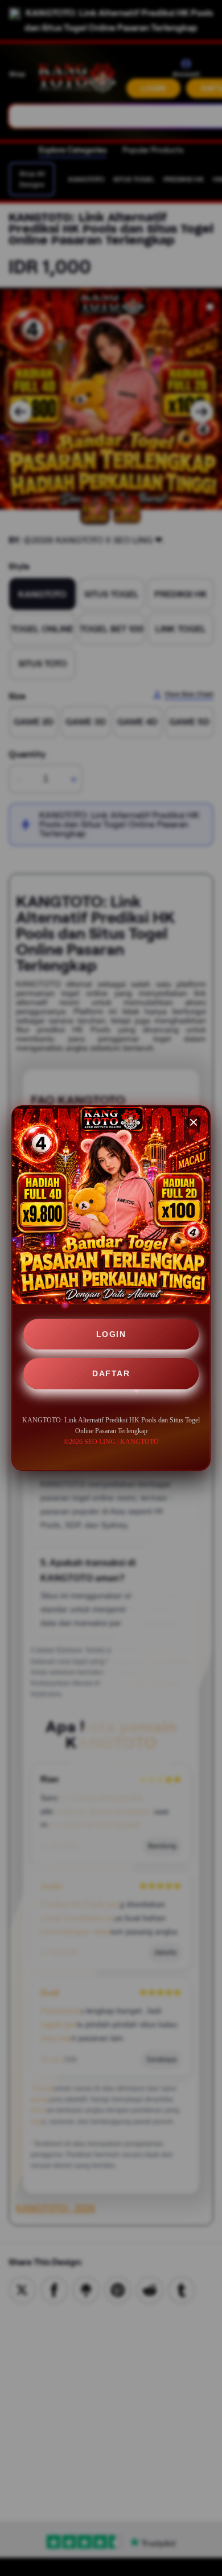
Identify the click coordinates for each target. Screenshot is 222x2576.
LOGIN (111, 1334)
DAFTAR (111, 1373)
